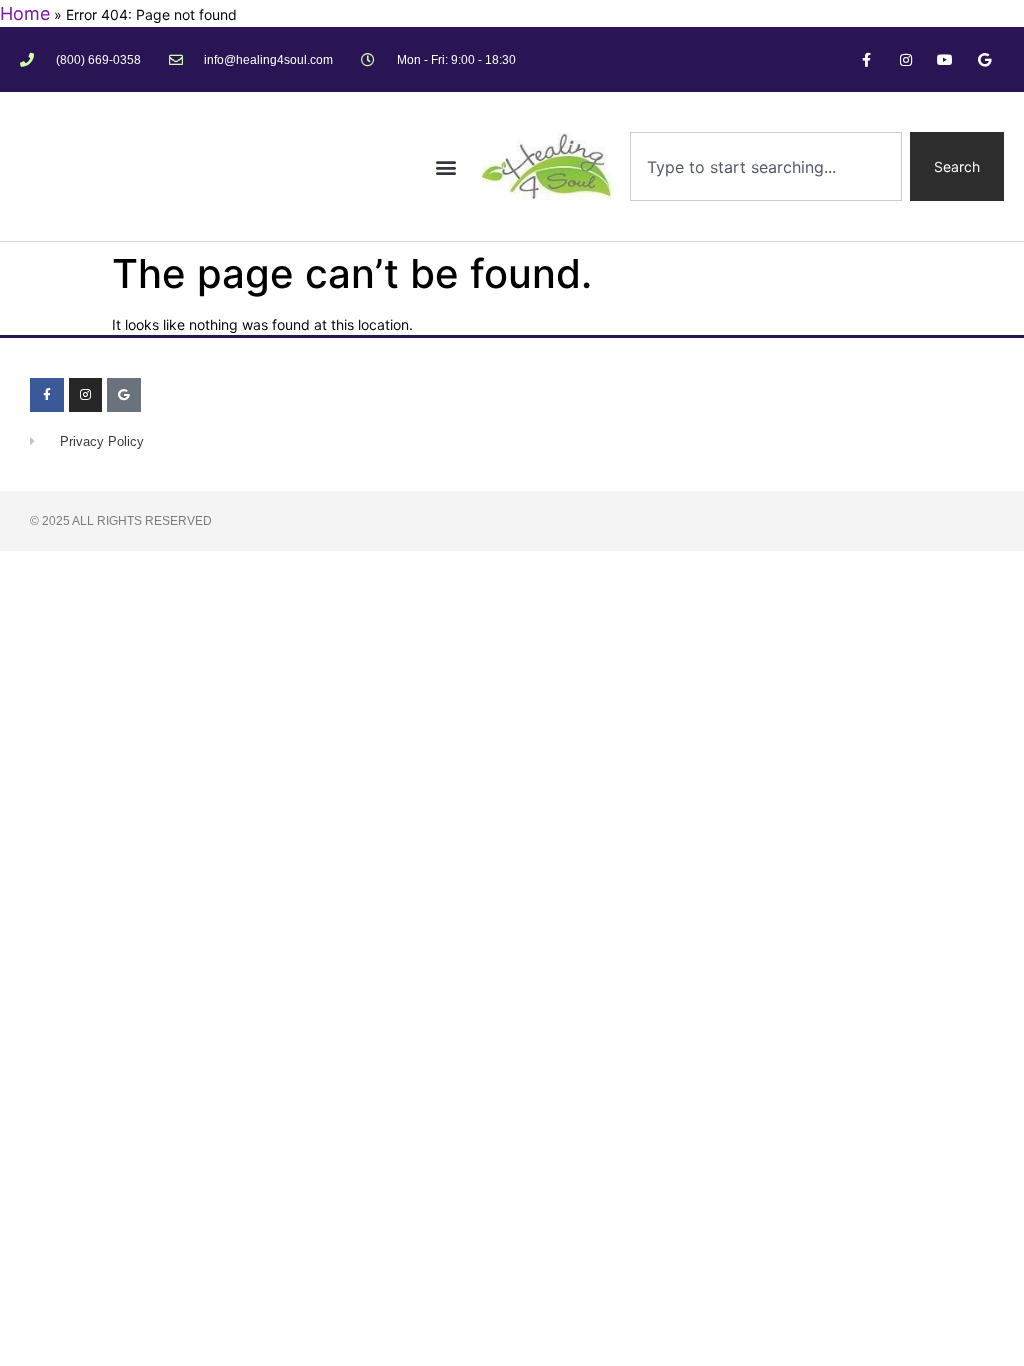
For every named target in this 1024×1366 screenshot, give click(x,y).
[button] (446, 166)
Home (25, 13)
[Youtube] (945, 59)
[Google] (984, 59)
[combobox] (766, 166)
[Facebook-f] (866, 59)
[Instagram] (905, 59)
